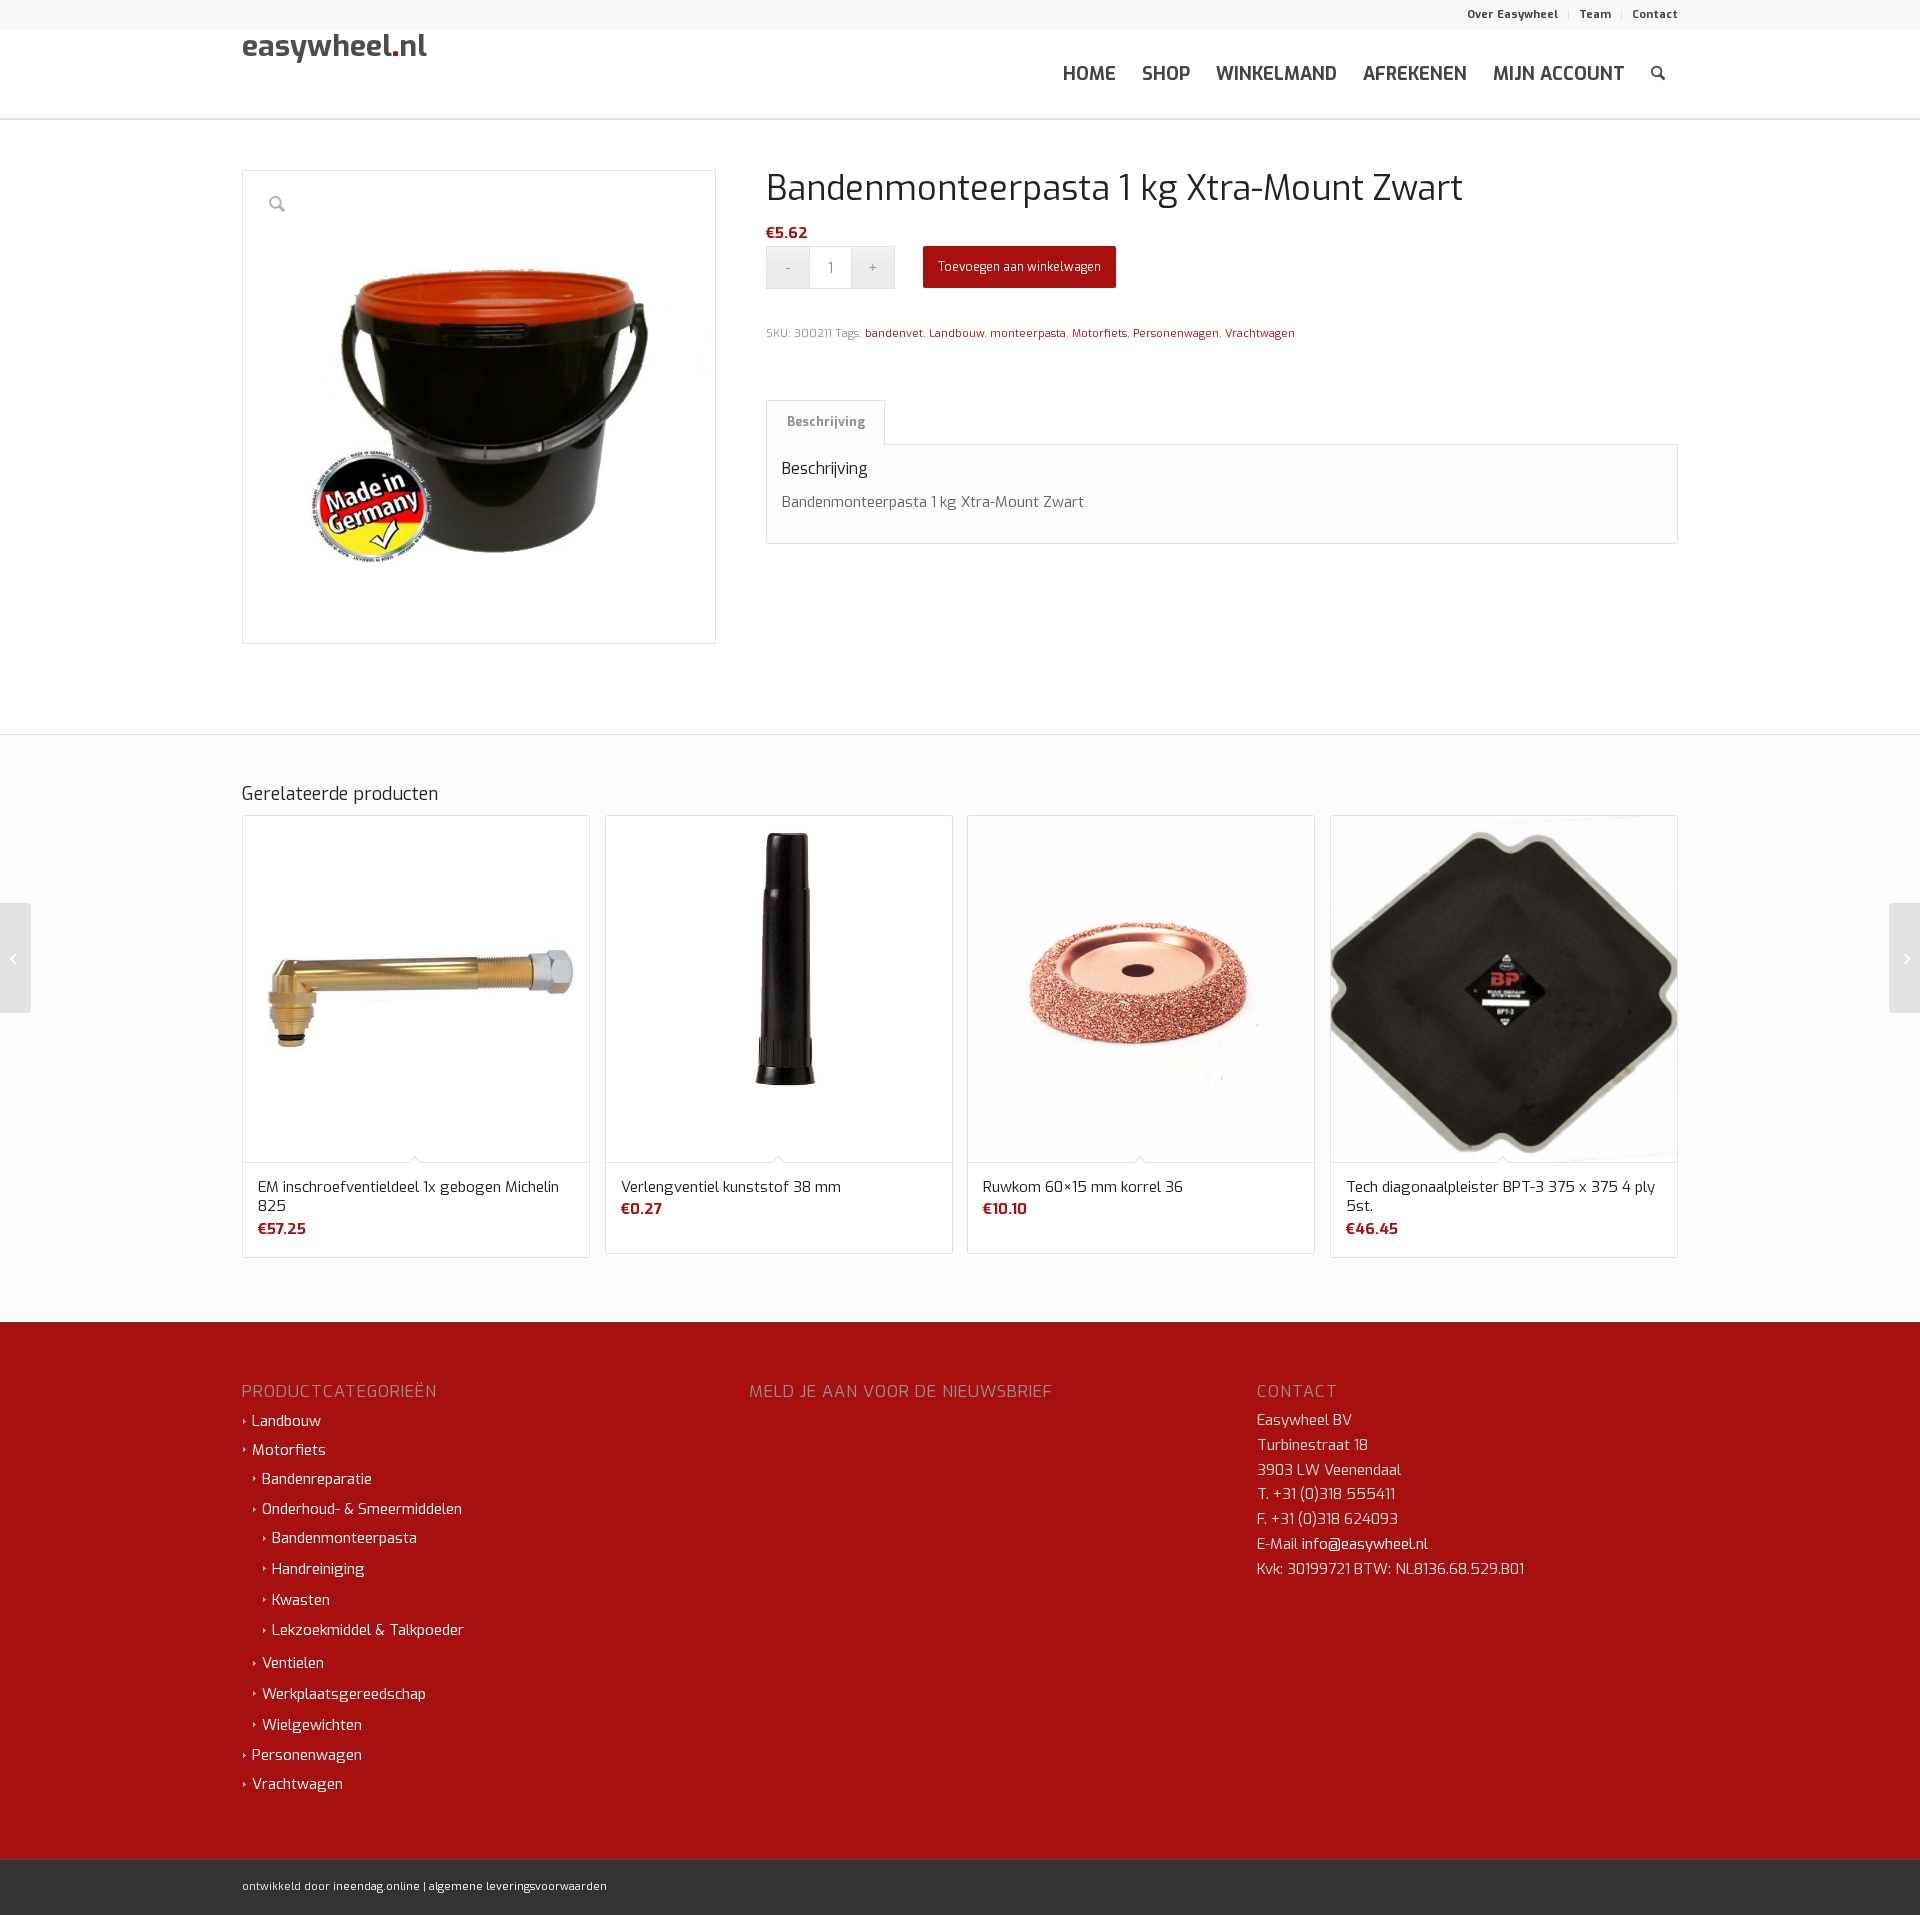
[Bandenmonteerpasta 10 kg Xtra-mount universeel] (15, 958)
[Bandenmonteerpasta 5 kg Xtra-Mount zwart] (1904, 958)
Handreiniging (318, 1569)
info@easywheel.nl (1365, 1544)
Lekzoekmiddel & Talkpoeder (368, 1630)
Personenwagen (1176, 333)
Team (1595, 14)
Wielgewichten (312, 1725)
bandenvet (894, 333)
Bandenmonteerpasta (344, 1538)
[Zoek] (1658, 74)
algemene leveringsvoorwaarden (518, 1886)
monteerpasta (1028, 333)
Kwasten (301, 1600)
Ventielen (293, 1663)
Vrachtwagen (1260, 333)
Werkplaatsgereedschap (344, 1694)
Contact (1655, 14)
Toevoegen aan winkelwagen (1019, 267)
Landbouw (956, 333)
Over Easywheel (1512, 14)
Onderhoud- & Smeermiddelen (362, 1509)
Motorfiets (1099, 333)
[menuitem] (1513, 15)
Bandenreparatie (317, 1479)
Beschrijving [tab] (826, 422)
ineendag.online (376, 1886)
